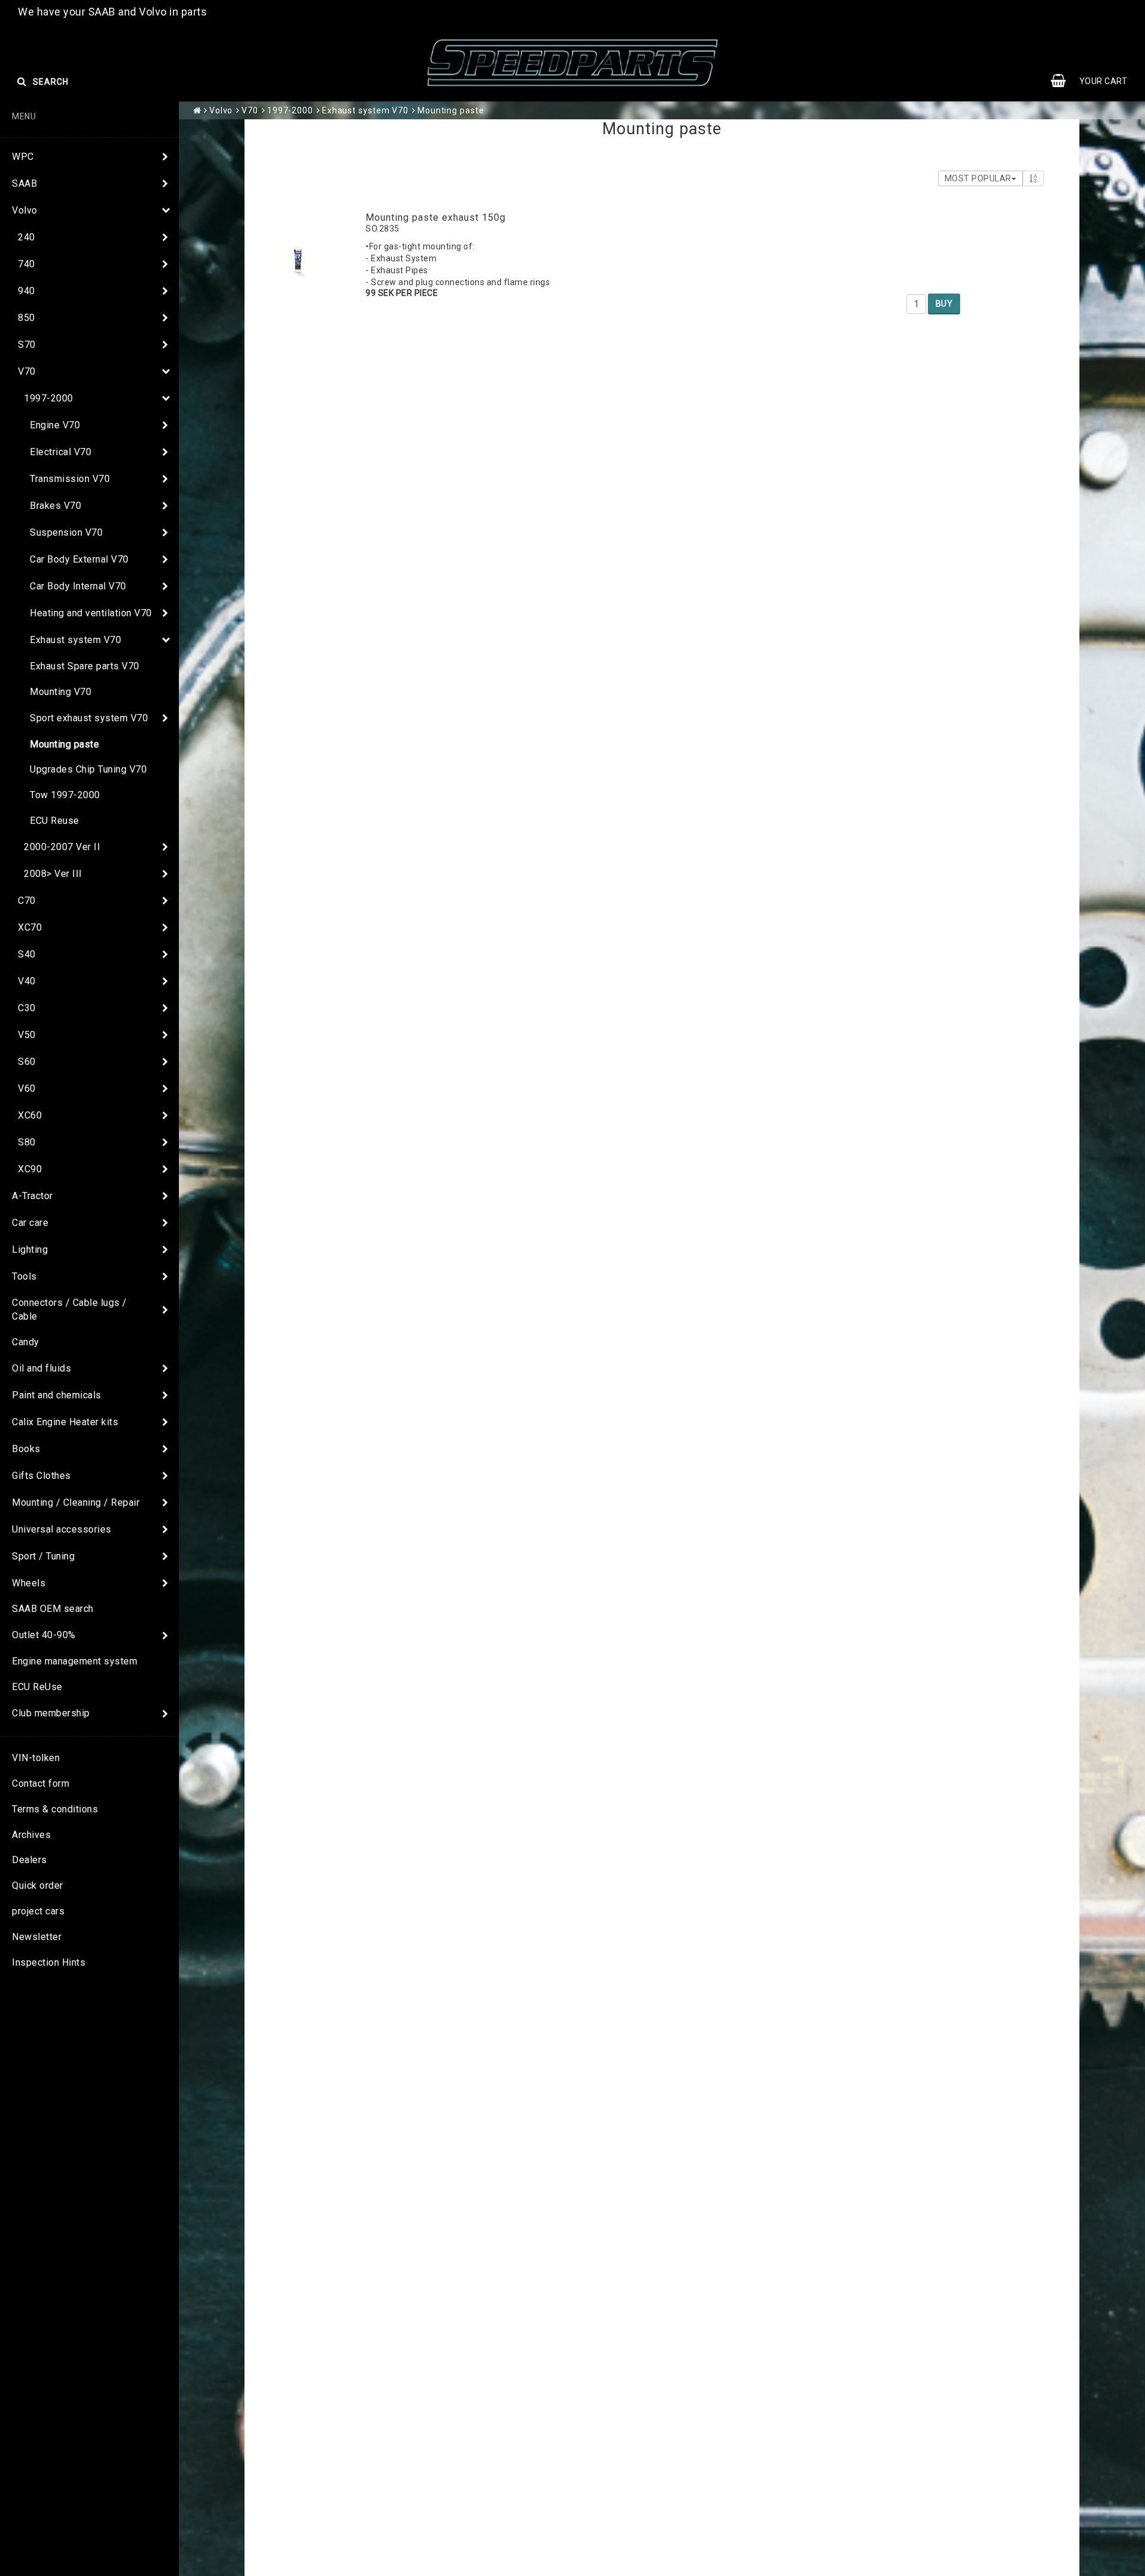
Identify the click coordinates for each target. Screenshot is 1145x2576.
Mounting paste (64, 744)
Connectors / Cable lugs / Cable (69, 1309)
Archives (31, 1835)
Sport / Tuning (43, 1556)
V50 (27, 1035)
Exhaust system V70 (75, 640)
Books (26, 1449)
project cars (38, 1911)
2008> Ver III (53, 874)
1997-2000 (49, 398)
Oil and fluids (41, 1368)
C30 (27, 1008)
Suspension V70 (66, 532)
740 (27, 264)
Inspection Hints (49, 1962)
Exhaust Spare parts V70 (85, 666)
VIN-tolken (36, 1758)
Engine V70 (55, 425)
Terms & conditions (55, 1809)
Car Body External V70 (79, 559)
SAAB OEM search (53, 1609)
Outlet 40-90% (44, 1635)
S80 (27, 1142)
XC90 (30, 1169)
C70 (27, 901)
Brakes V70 (55, 506)
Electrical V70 (61, 452)
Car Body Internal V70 (78, 586)
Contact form (41, 1783)
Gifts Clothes (41, 1476)
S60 (27, 1062)
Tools (24, 1276)
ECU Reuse (55, 821)
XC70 (30, 927)
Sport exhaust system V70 (89, 718)
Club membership (51, 1713)
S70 (27, 345)
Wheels (29, 1583)
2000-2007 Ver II (62, 847)
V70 (27, 371)
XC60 (30, 1115)
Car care (30, 1223)
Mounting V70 (61, 692)
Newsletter (37, 1937)
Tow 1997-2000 (65, 795)
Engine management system (75, 1661)
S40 (27, 954)
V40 (27, 981)
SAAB (24, 183)
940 (27, 291)
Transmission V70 (70, 479)
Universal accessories (62, 1529)
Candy (26, 1342)
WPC (23, 157)
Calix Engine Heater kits (65, 1422)
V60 (27, 1088)
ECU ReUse (37, 1687)
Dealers (30, 1860)
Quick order (38, 1885)
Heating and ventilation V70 (91, 613)
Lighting (30, 1250)
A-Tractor (33, 1196)
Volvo (25, 210)
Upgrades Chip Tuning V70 (88, 769)
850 (27, 318)
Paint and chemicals (57, 1395)
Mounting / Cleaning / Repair (76, 1502)
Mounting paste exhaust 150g (436, 217)
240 (27, 237)
